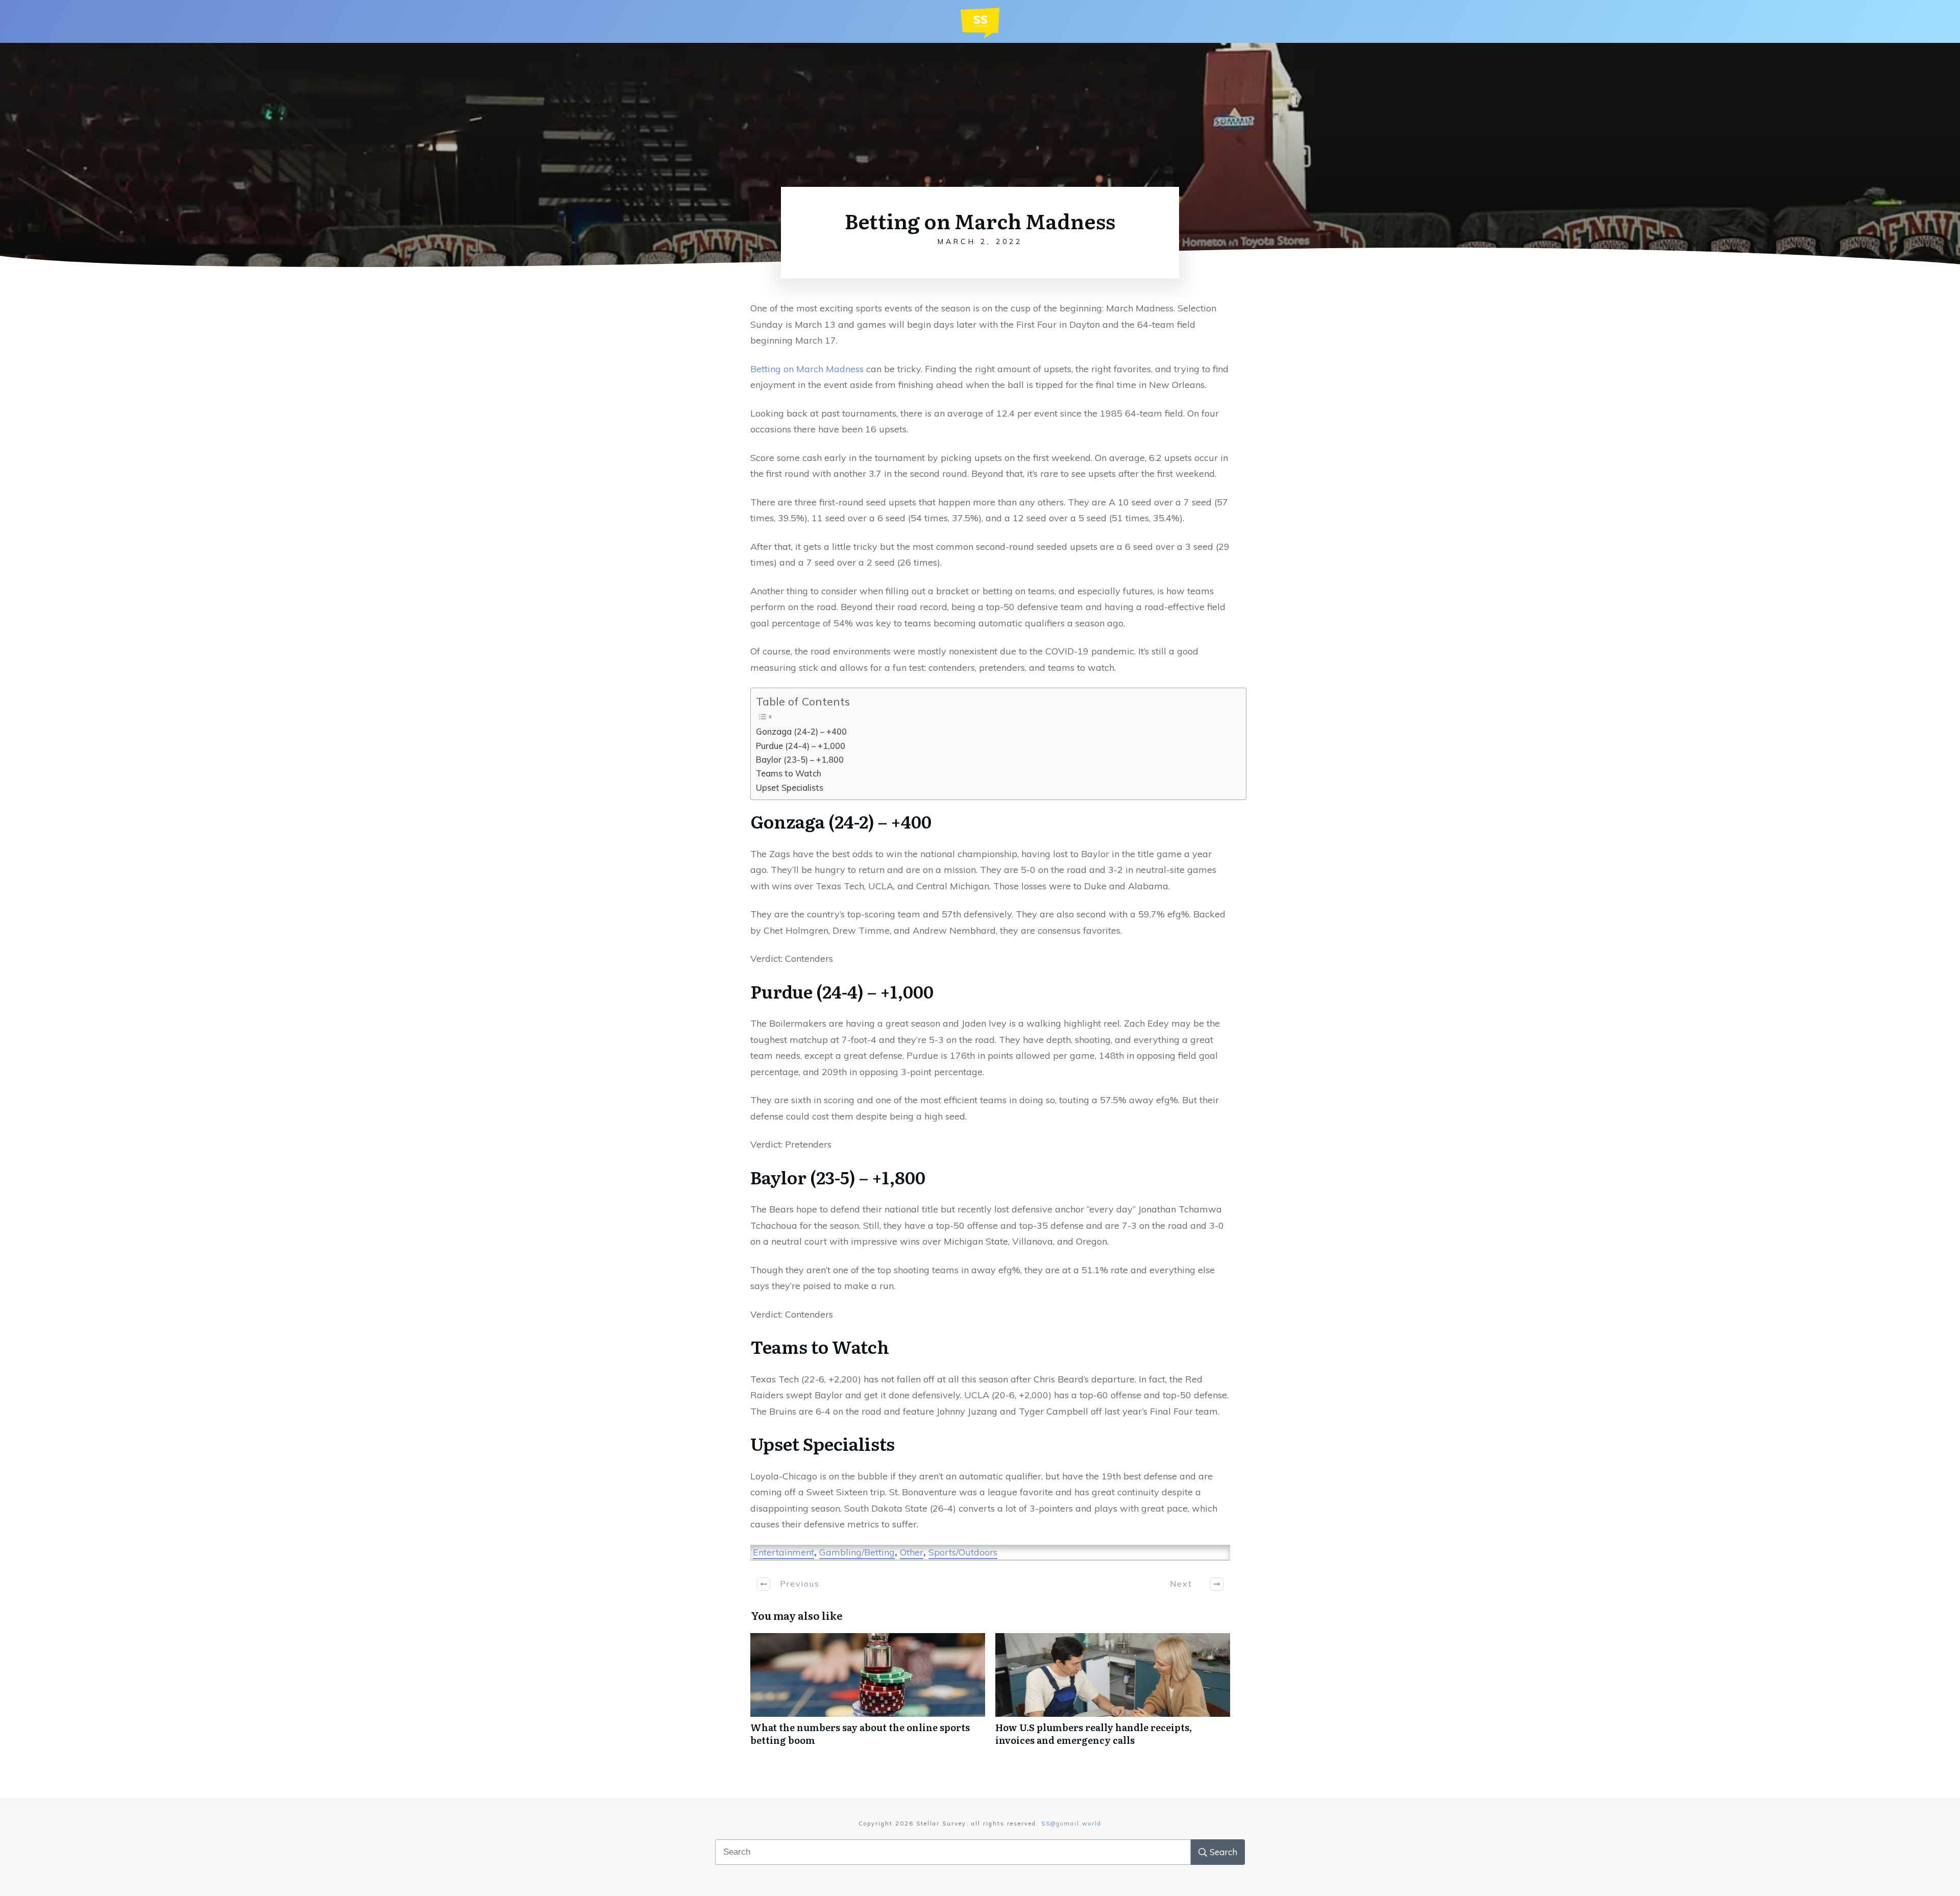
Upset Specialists (790, 788)
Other (912, 1552)
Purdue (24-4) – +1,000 (801, 746)
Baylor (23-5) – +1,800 (800, 760)
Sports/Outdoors (963, 1552)
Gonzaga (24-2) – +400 (801, 732)
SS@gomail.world (1071, 1824)
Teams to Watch (789, 773)
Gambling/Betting (857, 1552)
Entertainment (783, 1552)
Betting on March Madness (807, 369)
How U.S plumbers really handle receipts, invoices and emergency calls (1113, 1695)
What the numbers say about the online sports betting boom (868, 1695)
